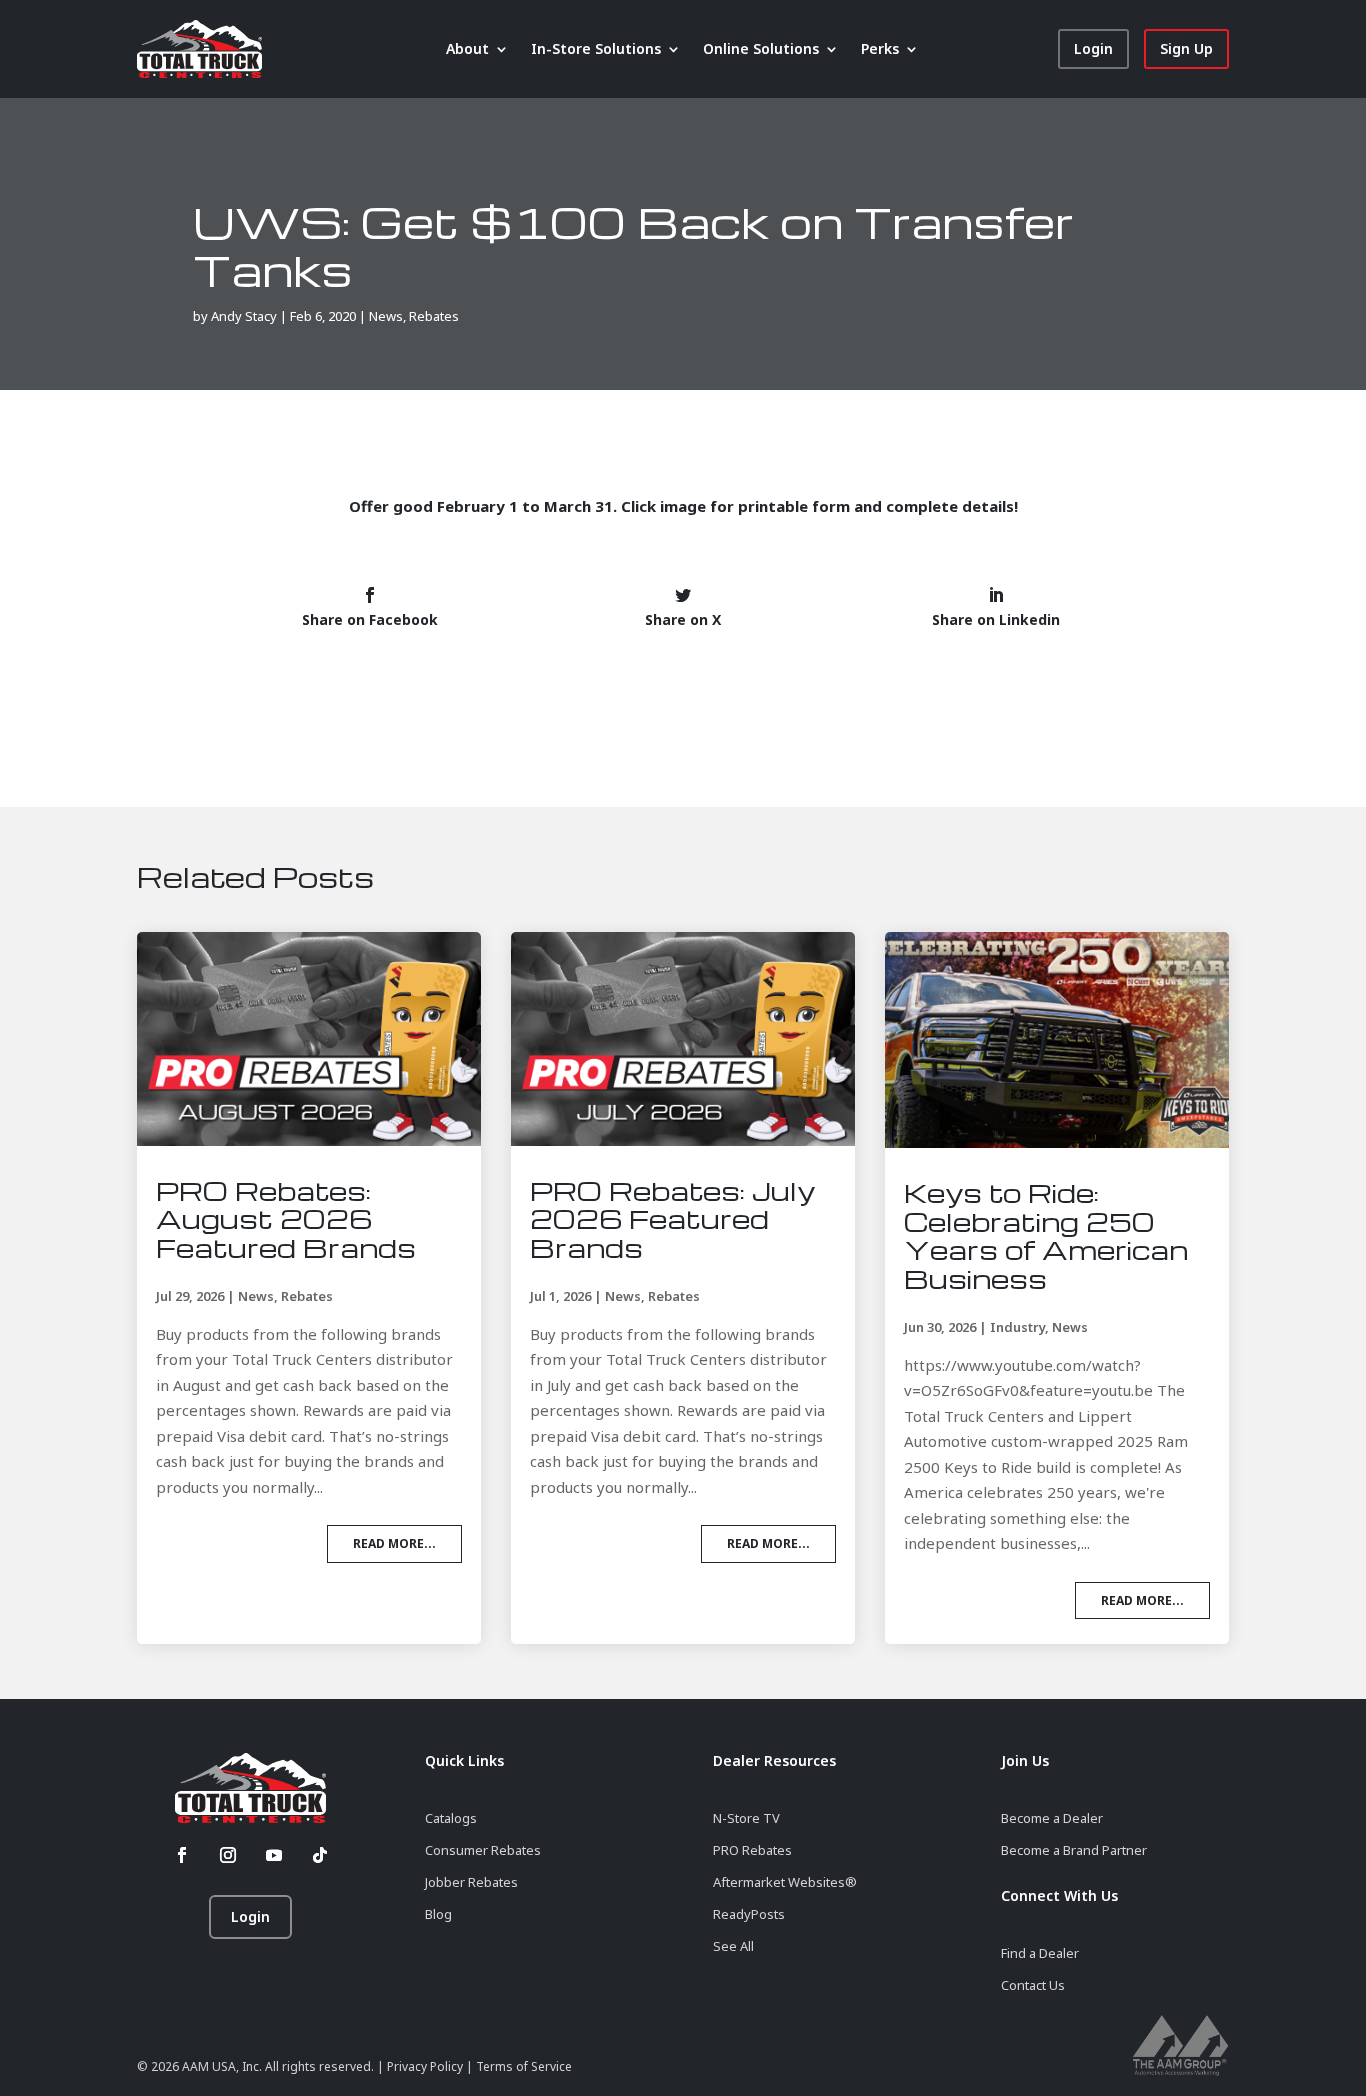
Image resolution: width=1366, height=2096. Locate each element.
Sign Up (1186, 48)
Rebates (434, 316)
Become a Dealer (1052, 1818)
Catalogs (451, 1818)
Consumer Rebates (483, 1850)
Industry (1017, 1327)
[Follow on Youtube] (274, 1855)
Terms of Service (524, 2066)
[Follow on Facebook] (182, 1855)
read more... (394, 1543)
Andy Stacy (244, 316)
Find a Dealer (1040, 1953)
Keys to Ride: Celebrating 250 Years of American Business (1046, 1235)
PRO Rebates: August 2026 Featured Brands (286, 1219)
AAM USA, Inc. (222, 2066)
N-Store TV (746, 1818)
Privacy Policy (426, 2066)
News (386, 316)
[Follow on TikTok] (320, 1855)
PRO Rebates (752, 1850)
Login (1093, 48)
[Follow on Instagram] (228, 1855)
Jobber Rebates (471, 1882)
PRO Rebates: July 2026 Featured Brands (672, 1219)
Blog (438, 1914)
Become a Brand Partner (1074, 1850)
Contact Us (1033, 1985)
